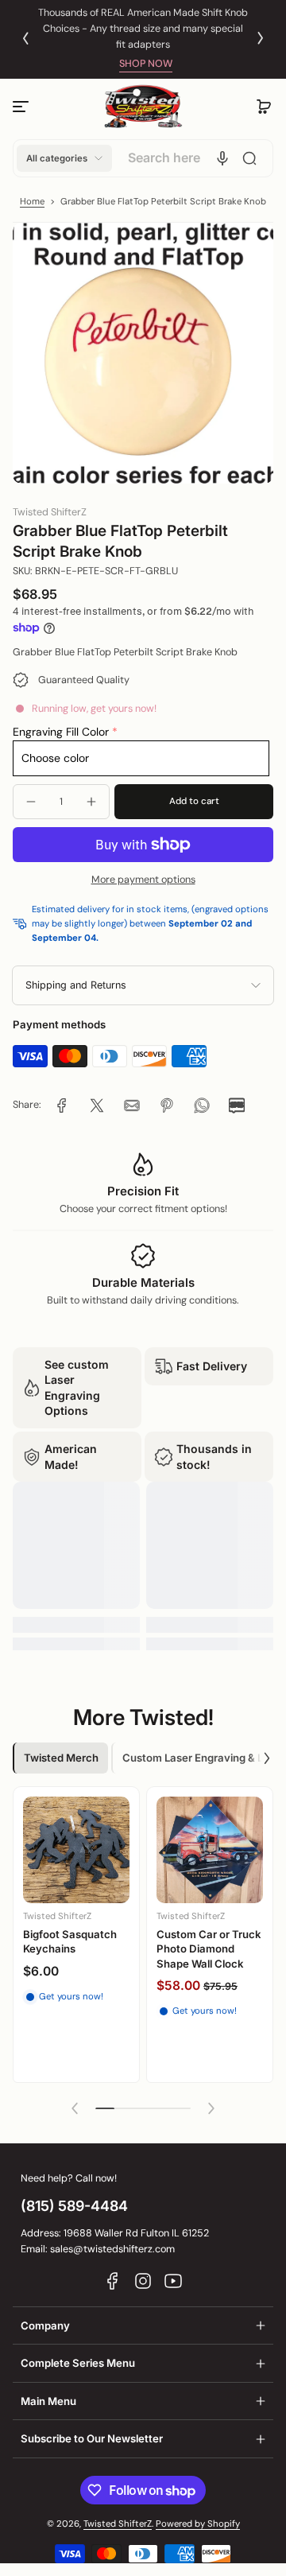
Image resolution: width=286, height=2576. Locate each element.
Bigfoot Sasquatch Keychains (70, 1941)
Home (32, 202)
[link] (62, 1105)
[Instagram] (143, 2281)
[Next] (261, 38)
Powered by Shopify (198, 2524)
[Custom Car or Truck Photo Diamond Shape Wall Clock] (210, 1850)
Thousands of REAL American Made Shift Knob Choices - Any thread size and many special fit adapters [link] (143, 29)
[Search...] (249, 158)
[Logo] (143, 107)
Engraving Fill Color (61, 732)
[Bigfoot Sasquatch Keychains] (76, 1850)
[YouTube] (173, 2281)
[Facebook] (113, 2281)
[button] (264, 107)
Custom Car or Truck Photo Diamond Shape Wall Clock (209, 1949)
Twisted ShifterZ (118, 2524)
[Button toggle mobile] (22, 107)
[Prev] (25, 38)
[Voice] (222, 158)
